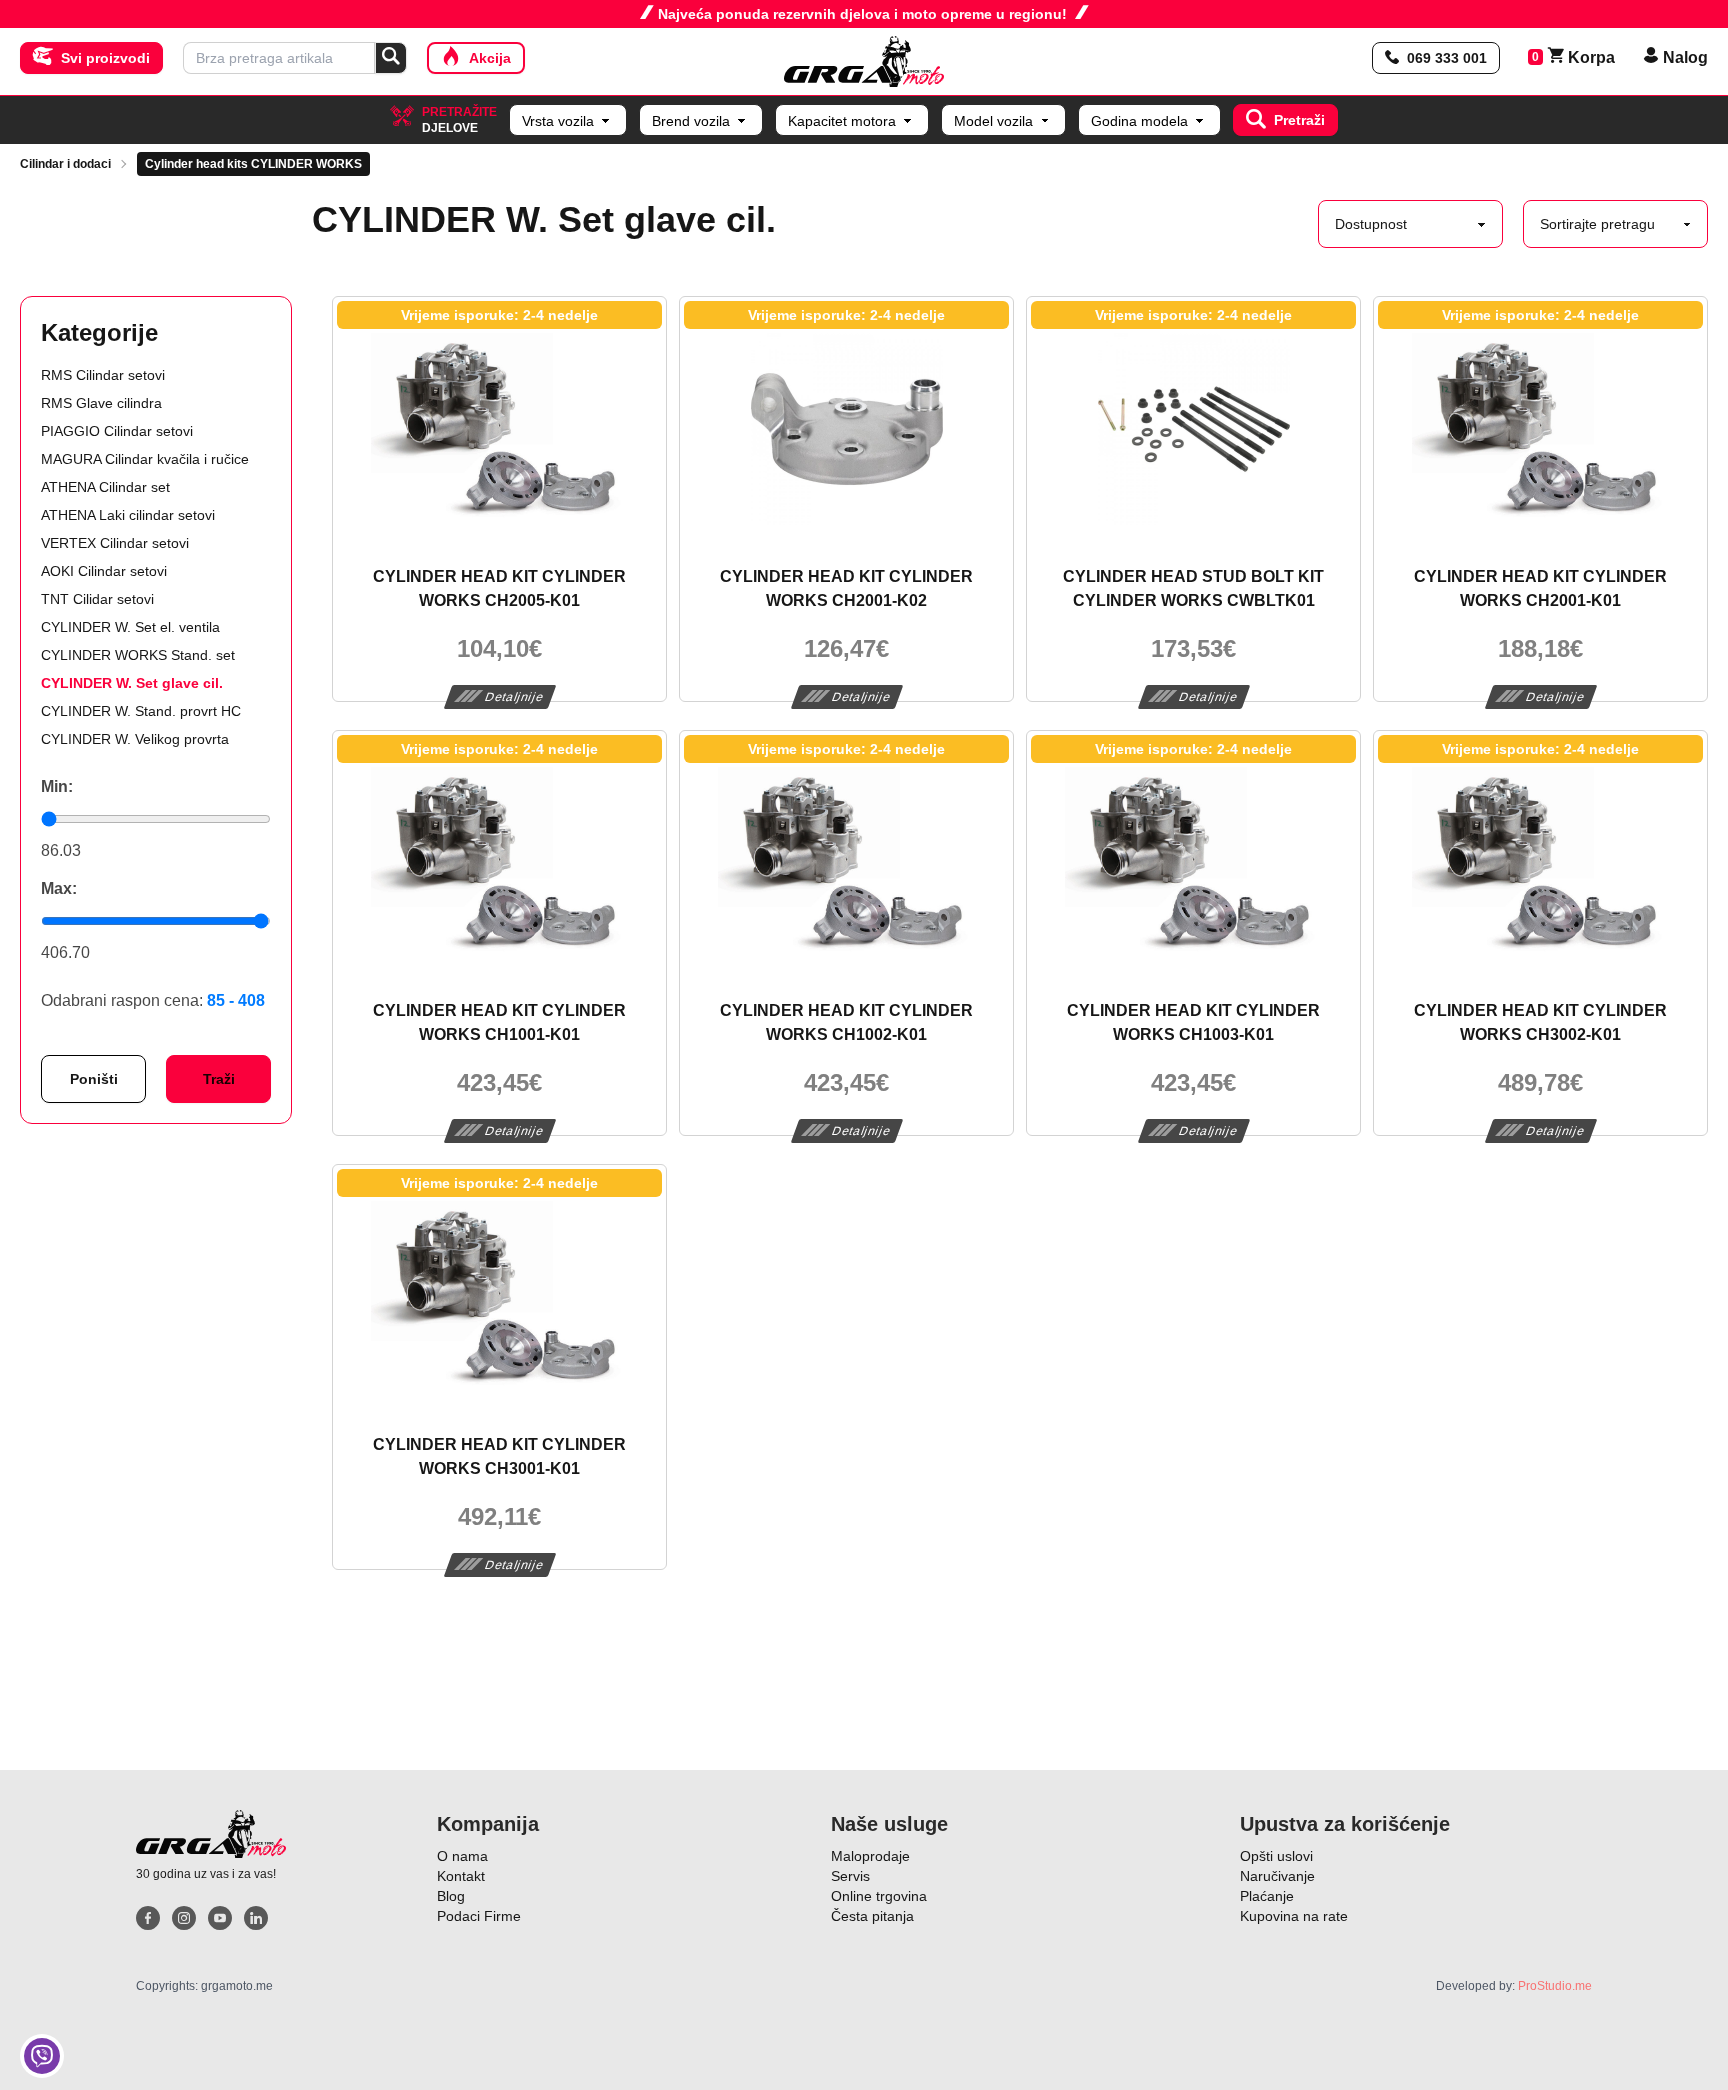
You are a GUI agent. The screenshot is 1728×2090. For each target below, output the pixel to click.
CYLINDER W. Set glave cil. (132, 683)
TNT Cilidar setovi (97, 599)
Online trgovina (879, 1896)
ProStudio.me (1555, 1986)
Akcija (490, 58)
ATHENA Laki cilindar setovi (128, 515)
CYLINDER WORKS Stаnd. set (138, 655)
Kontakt (461, 1876)
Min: (57, 786)
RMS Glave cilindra (101, 403)
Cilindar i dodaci (65, 164)
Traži (219, 1079)
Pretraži (1299, 120)
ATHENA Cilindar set (105, 487)
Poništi (94, 1079)
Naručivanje (1277, 1876)
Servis (850, 1876)
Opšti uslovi (1276, 1856)
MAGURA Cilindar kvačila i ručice (145, 459)
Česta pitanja (872, 1916)
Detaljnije (514, 697)
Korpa (1581, 57)
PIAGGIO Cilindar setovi (117, 431)
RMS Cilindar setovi (103, 375)
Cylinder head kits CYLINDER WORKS (253, 164)
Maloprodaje (870, 1856)
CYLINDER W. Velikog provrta (135, 739)
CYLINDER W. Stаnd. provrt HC (141, 711)
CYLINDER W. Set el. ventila (130, 627)
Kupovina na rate (1294, 1916)
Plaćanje (1267, 1896)
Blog (451, 1896)
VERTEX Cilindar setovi (115, 543)
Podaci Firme (479, 1916)
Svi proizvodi (105, 58)
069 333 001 (1447, 58)
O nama (462, 1856)
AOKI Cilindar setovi (104, 571)
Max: (59, 888)
